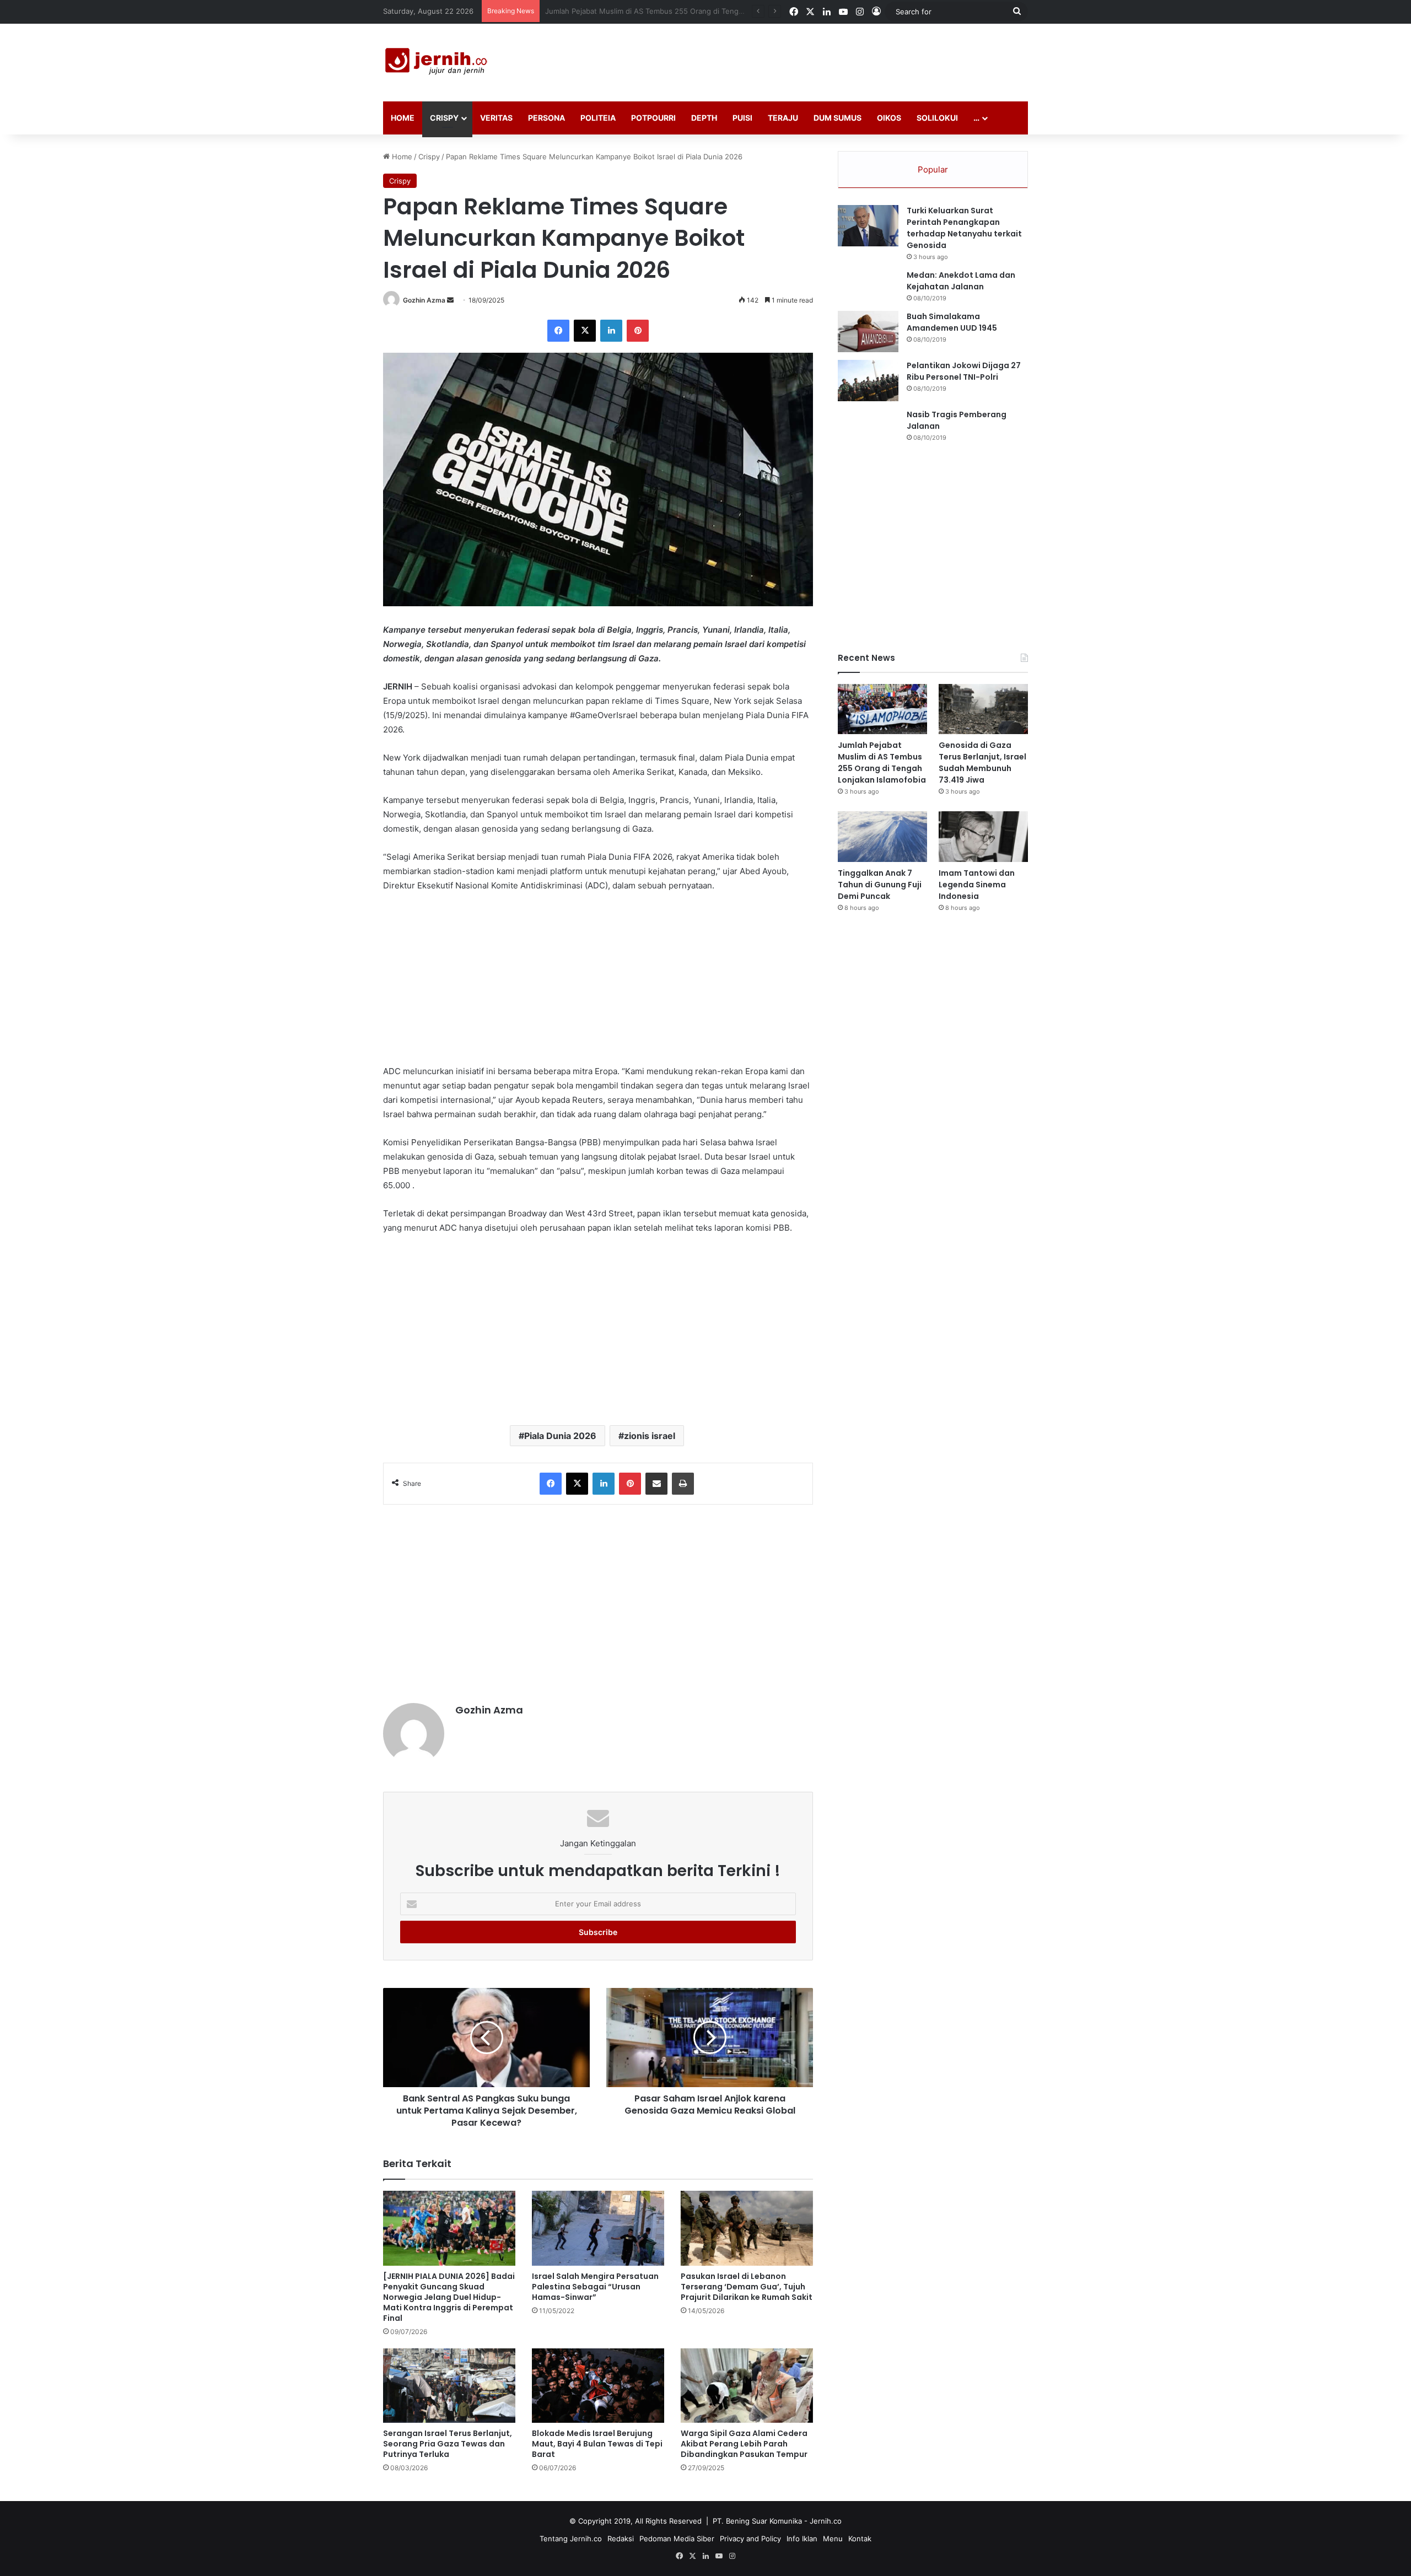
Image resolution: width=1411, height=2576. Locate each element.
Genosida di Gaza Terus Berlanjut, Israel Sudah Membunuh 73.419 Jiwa (667, 11)
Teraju (783, 118)
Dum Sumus (838, 118)
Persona (546, 118)
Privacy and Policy (750, 2539)
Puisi (742, 118)
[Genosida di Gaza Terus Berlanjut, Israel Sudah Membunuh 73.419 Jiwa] (983, 709)
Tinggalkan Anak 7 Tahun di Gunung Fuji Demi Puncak (880, 885)
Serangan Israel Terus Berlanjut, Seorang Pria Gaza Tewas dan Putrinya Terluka (448, 2444)
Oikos (889, 118)
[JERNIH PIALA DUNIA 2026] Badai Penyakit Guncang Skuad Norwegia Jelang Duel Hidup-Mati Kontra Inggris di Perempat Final (449, 2297)
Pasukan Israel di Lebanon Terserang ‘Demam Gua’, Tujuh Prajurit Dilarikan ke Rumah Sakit (747, 2287)
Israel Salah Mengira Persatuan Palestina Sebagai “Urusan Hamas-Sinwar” (595, 2287)
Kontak (860, 2539)
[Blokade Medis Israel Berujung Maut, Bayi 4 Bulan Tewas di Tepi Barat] (598, 2386)
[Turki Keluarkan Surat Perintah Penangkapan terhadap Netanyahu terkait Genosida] (868, 226)
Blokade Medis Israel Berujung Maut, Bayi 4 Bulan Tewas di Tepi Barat (597, 2444)
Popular (933, 169)
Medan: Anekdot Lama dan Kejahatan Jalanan (961, 281)
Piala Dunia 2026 (560, 1436)
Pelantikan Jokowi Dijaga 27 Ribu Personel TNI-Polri (964, 371)
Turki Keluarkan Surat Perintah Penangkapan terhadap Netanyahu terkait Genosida (964, 228)
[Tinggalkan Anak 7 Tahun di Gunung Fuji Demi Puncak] (882, 836)
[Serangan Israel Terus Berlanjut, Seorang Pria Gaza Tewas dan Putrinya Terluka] (449, 2386)
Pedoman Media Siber (677, 2539)
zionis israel (650, 1436)
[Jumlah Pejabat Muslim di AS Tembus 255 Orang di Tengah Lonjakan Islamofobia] (882, 709)
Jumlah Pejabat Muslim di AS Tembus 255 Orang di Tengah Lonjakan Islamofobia (882, 762)
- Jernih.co (823, 2521)
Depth (704, 118)
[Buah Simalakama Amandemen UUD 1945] (868, 332)
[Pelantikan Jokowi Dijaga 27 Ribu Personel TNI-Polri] (868, 381)
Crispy (444, 118)
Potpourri (653, 118)
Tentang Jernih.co (571, 2539)
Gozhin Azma (424, 300)
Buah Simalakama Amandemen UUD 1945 (952, 322)
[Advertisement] (816, 60)
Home (403, 118)
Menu (833, 2539)
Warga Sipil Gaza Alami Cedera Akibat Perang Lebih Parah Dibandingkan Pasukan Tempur (744, 2444)
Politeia (598, 118)
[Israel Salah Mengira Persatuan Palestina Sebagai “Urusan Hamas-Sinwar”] (598, 2228)
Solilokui (937, 118)
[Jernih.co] (438, 63)
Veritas (496, 118)
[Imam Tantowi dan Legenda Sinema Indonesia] (983, 836)
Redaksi (621, 2539)
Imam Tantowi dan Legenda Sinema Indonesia (977, 885)
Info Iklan (802, 2539)
